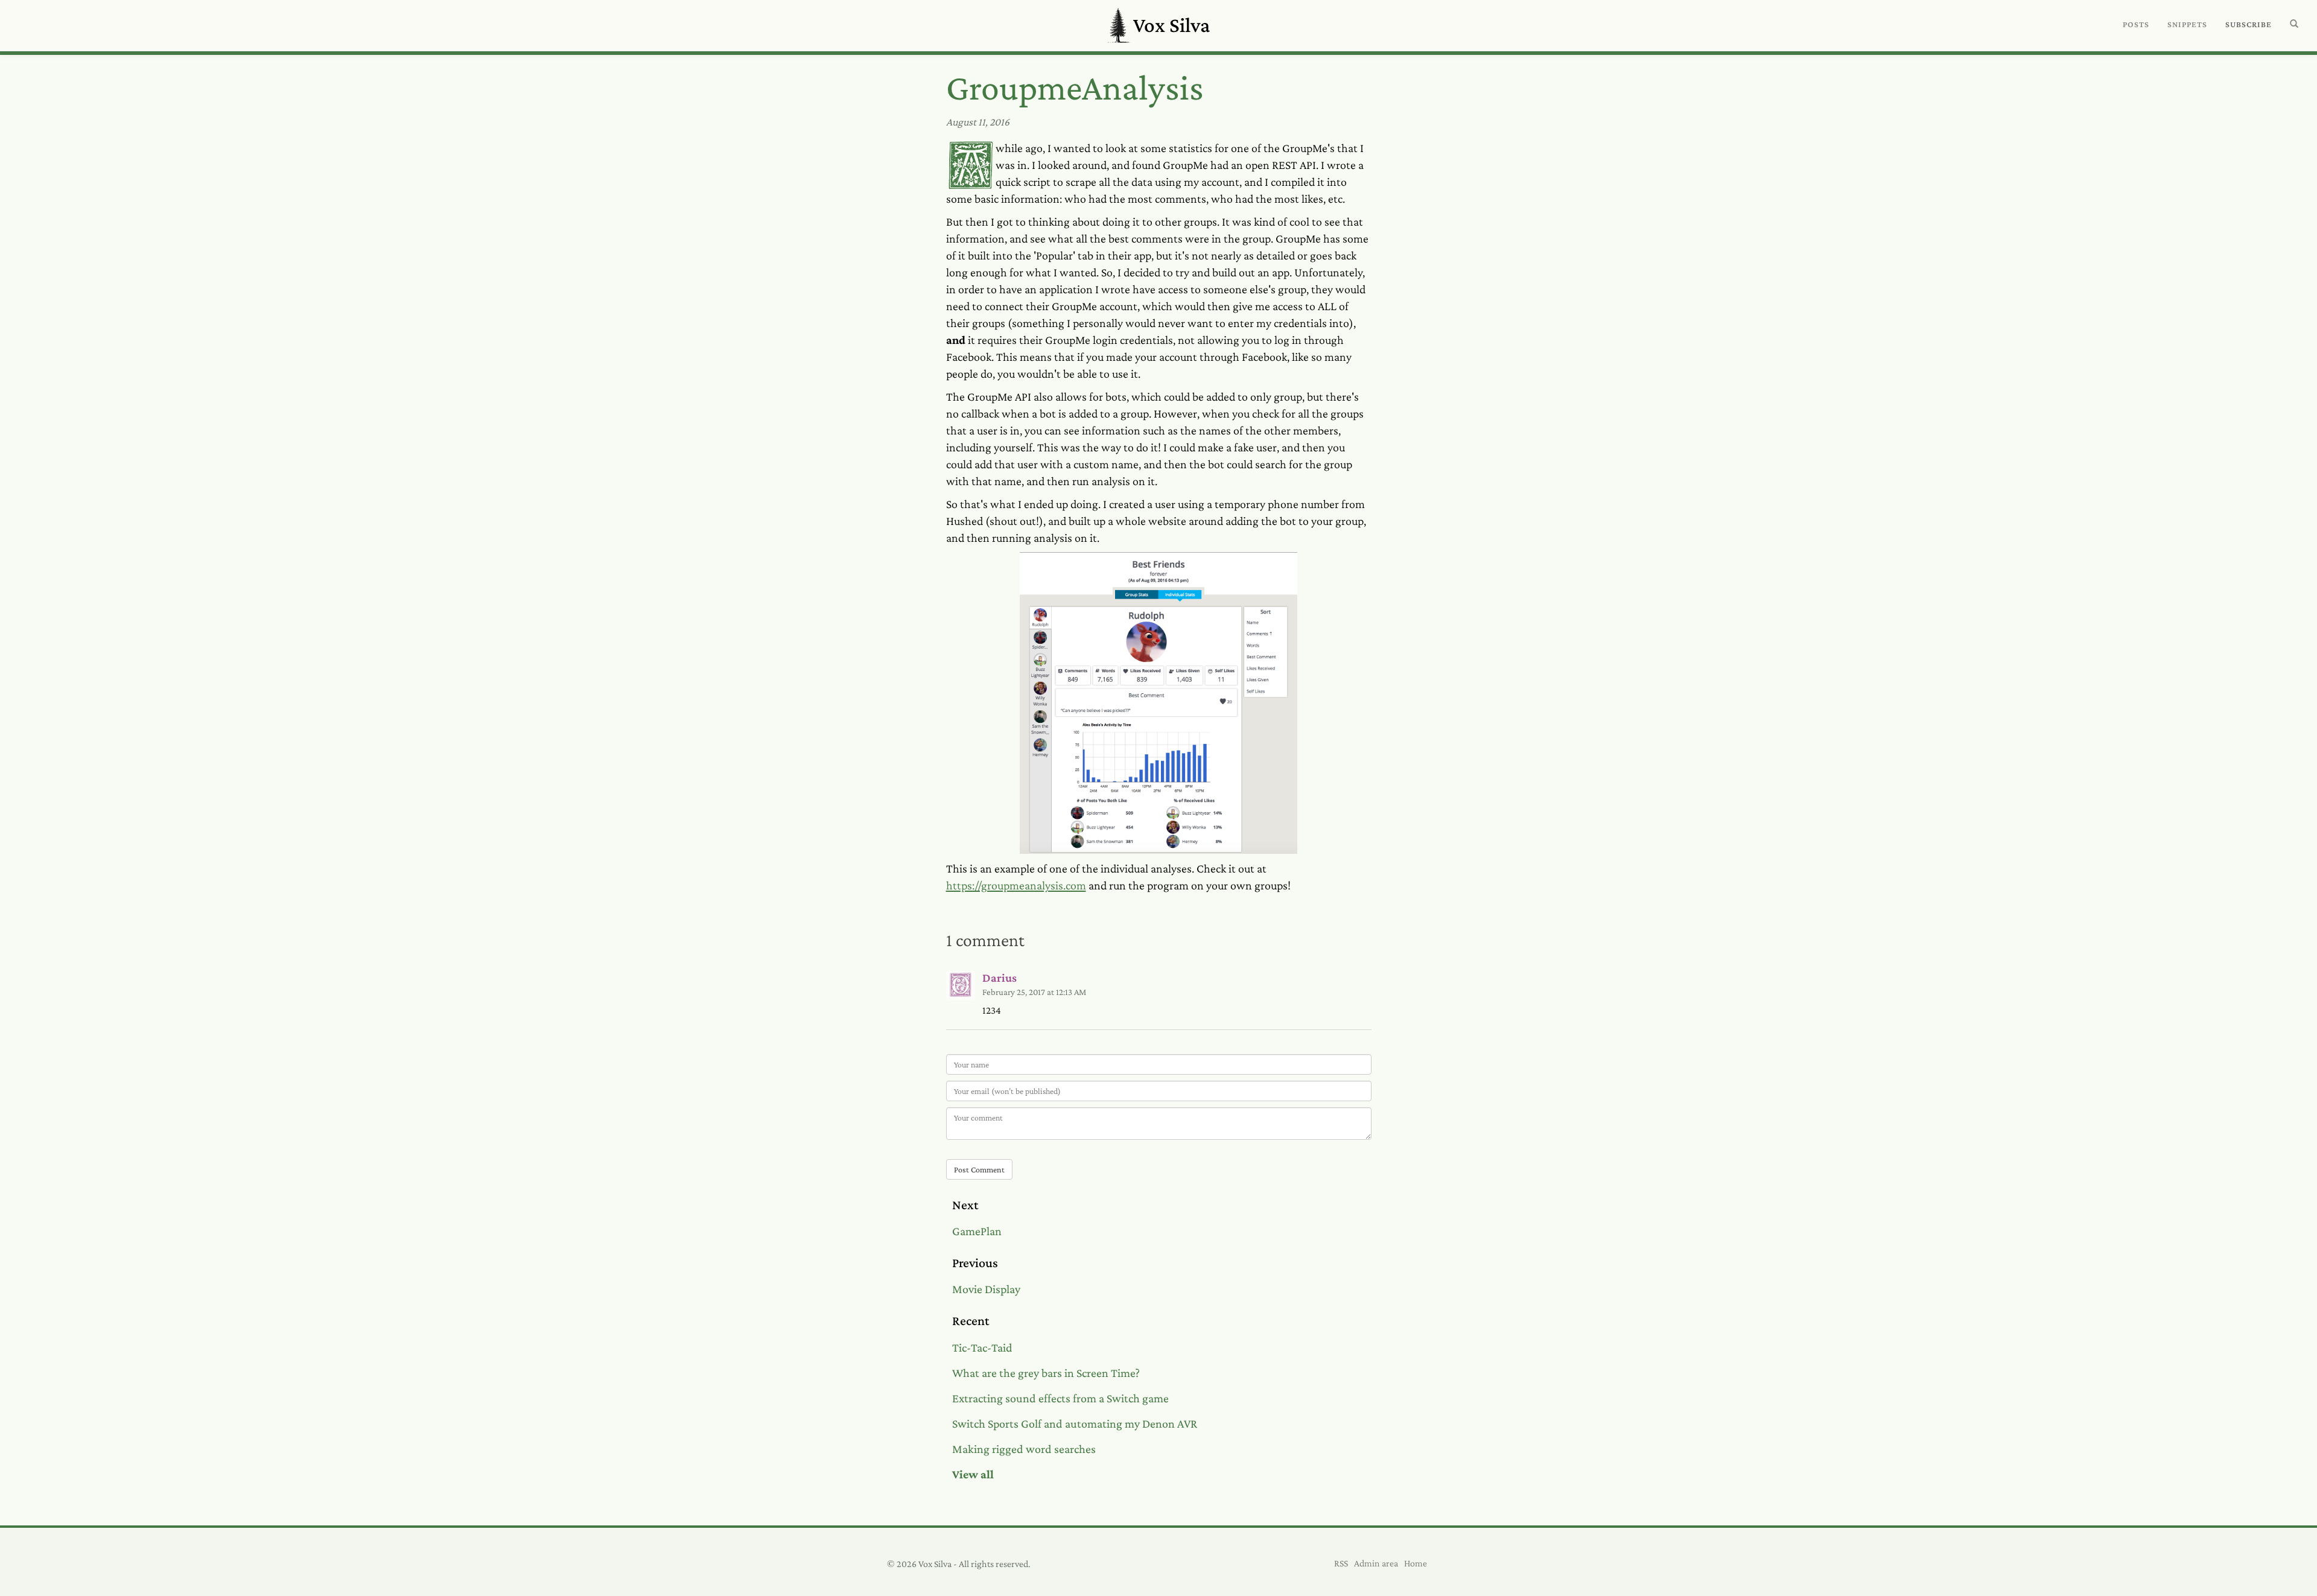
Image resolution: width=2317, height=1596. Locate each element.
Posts (2136, 24)
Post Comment (979, 1169)
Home (1416, 1563)
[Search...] (2294, 24)
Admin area (1376, 1563)
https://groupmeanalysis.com (1016, 885)
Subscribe (2249, 24)
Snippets (2187, 24)
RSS (1341, 1563)
